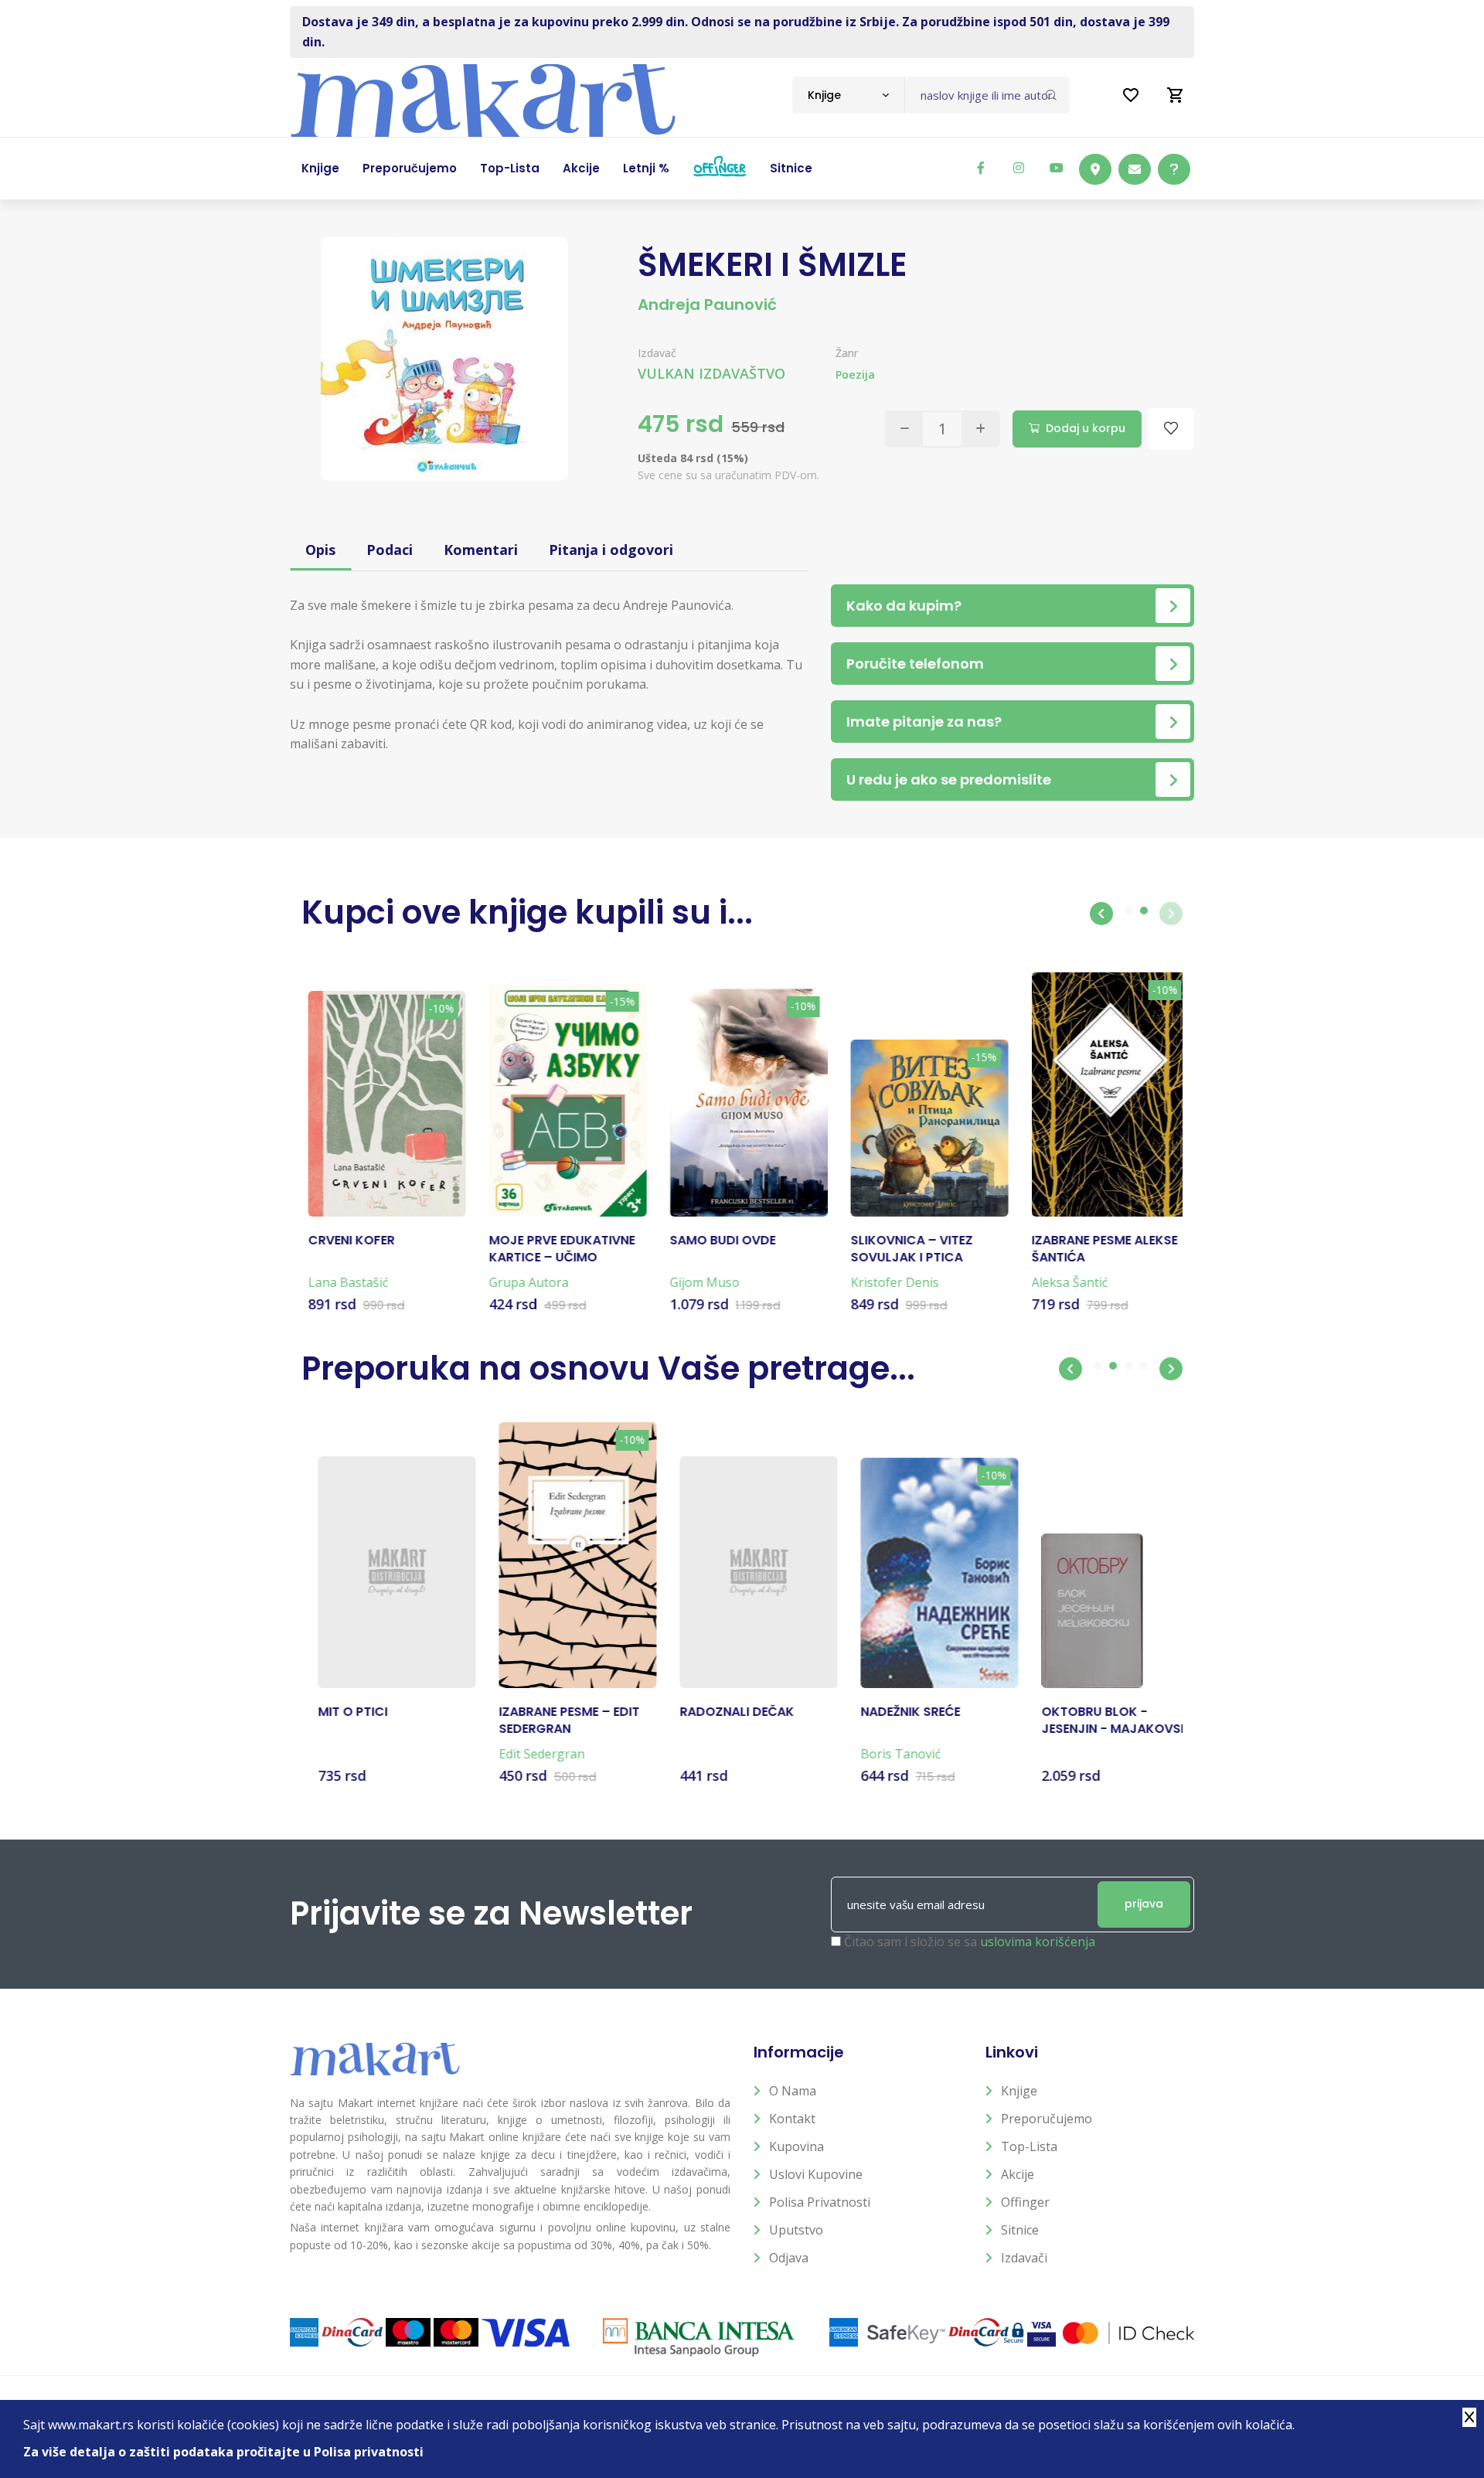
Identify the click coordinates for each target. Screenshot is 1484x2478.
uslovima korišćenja (1038, 1942)
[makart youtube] (1057, 168)
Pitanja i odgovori (611, 550)
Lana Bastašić (342, 1282)
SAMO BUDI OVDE (716, 1241)
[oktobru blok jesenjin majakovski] (1076, 1611)
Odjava (789, 2258)
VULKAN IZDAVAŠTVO (711, 373)
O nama (793, 2091)
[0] (1176, 95)
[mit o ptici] (380, 1572)
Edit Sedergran (525, 1754)
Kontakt (792, 2119)
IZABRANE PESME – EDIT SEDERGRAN (553, 1721)
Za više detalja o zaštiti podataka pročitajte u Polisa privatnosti (223, 2452)
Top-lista (1029, 2146)
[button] (1101, 914)
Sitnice (1020, 2230)
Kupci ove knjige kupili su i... (527, 912)
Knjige (1019, 2091)
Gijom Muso (698, 1282)
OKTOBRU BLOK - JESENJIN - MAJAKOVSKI (1100, 1721)
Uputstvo (796, 2230)
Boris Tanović (884, 1754)
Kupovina (796, 2146)
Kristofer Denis (888, 1282)
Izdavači (1024, 2258)
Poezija (855, 374)
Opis (320, 550)
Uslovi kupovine (816, 2174)
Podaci (390, 550)
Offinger (1025, 2202)
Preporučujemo (1047, 2119)
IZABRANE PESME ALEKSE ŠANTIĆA (1098, 1249)
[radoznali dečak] (742, 1572)
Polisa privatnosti (820, 2202)
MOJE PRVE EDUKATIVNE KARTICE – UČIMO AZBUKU (555, 1249)
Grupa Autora (522, 1282)
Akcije (1018, 2174)
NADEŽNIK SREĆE (894, 1712)
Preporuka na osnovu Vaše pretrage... (608, 1368)
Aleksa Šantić (1063, 1282)
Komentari (481, 550)
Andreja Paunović (707, 305)
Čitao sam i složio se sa (970, 1942)
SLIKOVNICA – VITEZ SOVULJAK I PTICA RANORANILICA (905, 1249)
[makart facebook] (981, 168)
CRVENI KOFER (345, 1241)
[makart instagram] (1019, 168)
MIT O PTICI (336, 1712)
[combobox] (848, 95)
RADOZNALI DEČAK (720, 1712)
